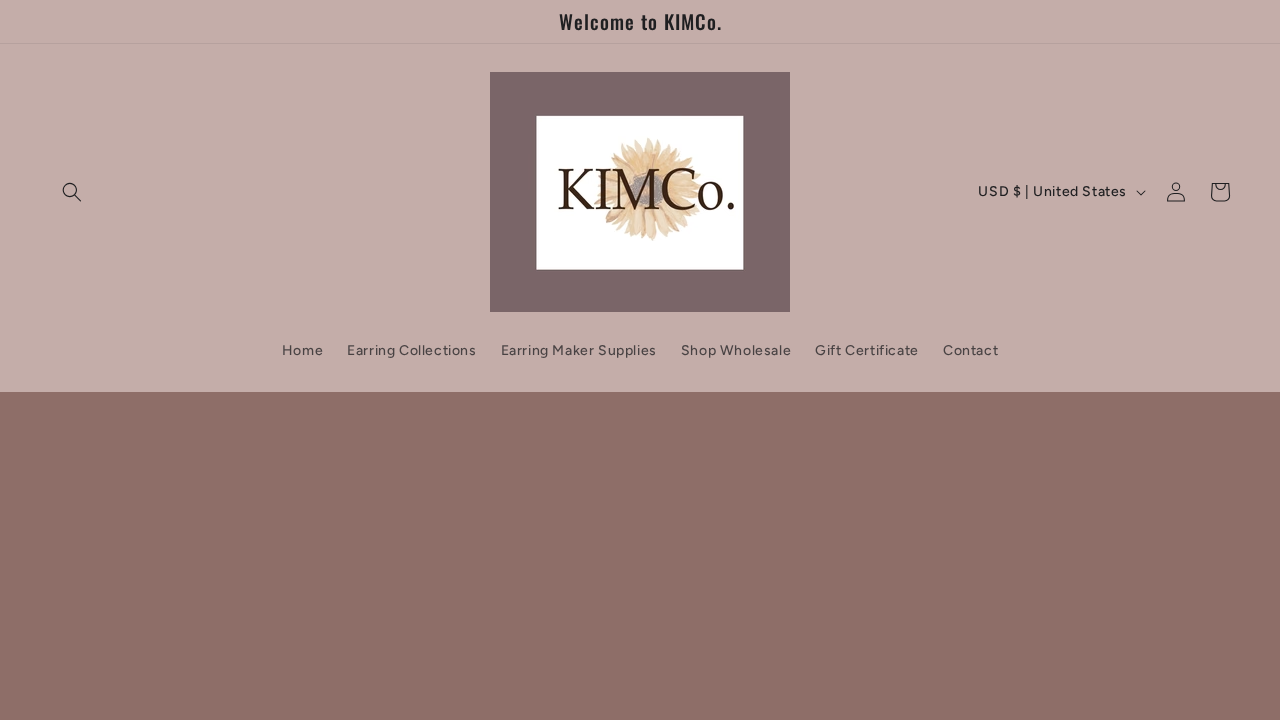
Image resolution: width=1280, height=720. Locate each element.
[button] (72, 192)
